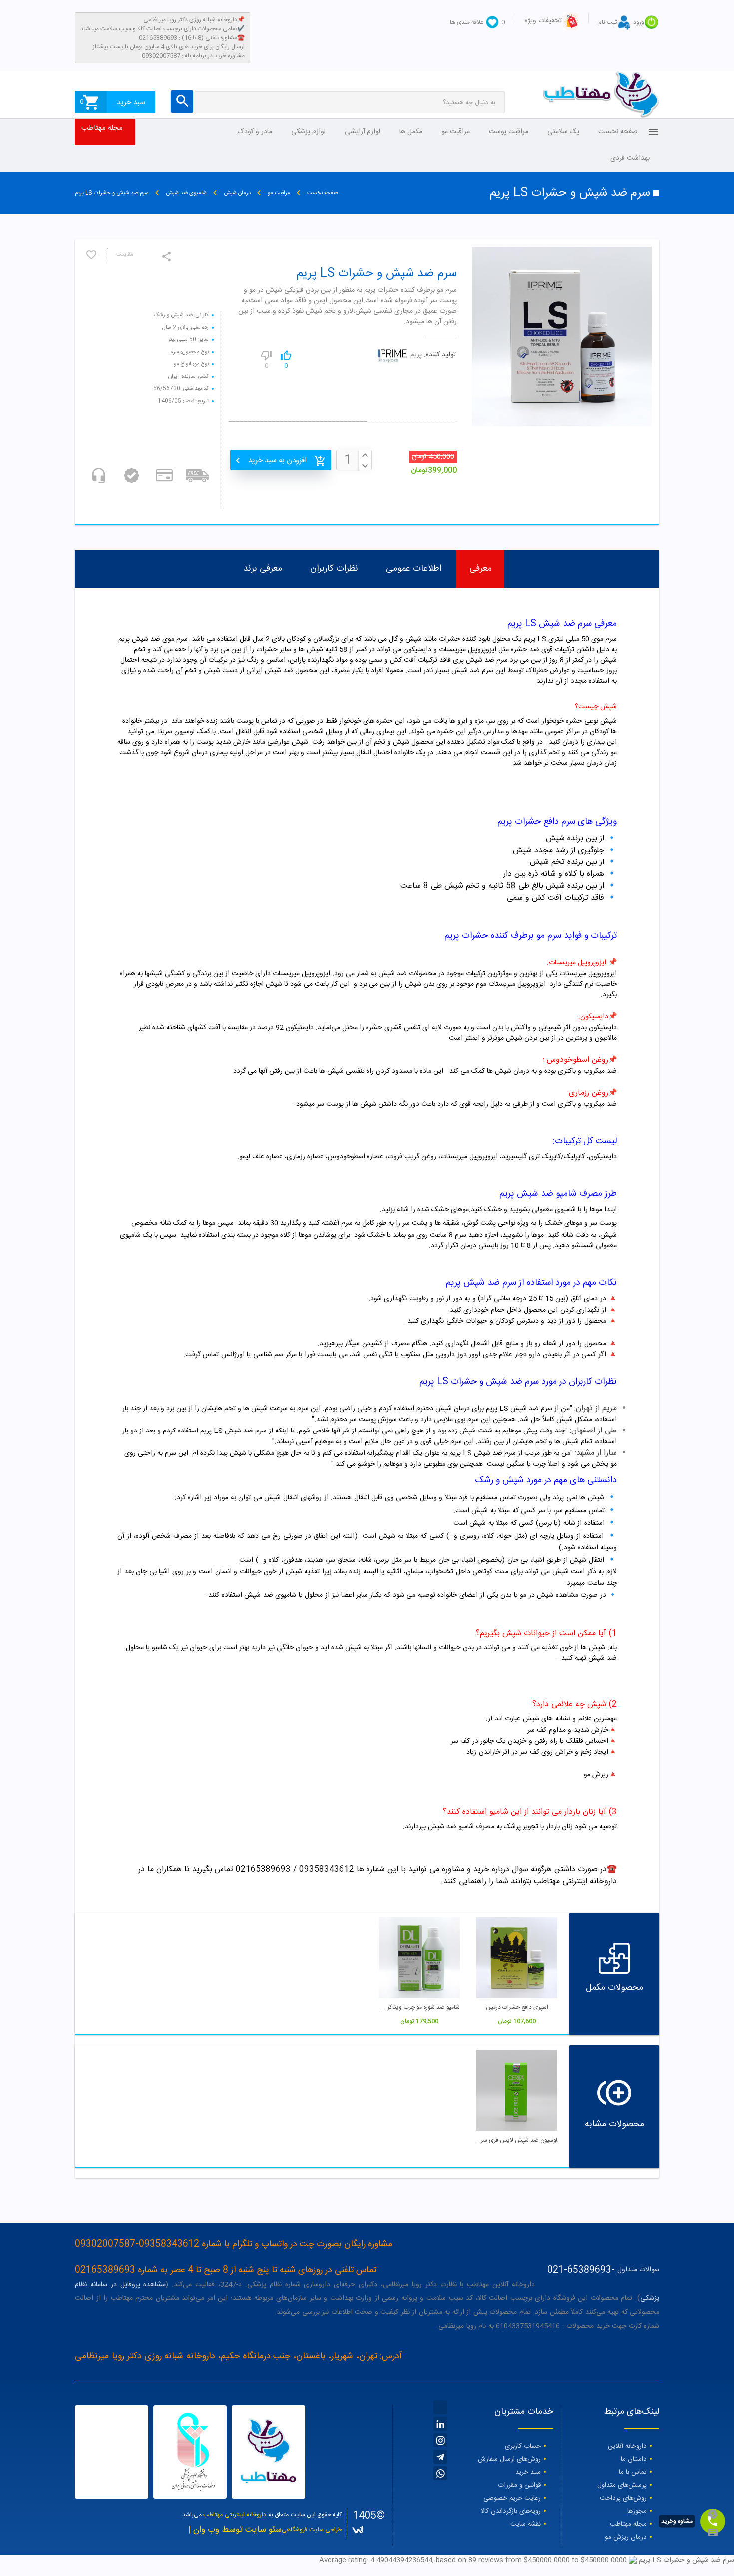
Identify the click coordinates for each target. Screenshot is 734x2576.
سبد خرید (528, 2472)
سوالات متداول (638, 2270)
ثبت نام (607, 22)
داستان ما (634, 2459)
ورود (639, 22)
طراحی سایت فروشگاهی (312, 2530)
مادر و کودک (255, 132)
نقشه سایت (526, 2524)
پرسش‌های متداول (622, 2485)
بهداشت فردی (630, 158)
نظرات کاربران (334, 569)
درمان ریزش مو (626, 2537)
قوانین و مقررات (520, 2485)
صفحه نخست (618, 132)
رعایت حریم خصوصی (512, 2498)
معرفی (481, 569)
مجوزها (637, 2511)
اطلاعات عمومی (414, 569)
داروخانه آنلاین (627, 2446)
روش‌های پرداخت (623, 2498)
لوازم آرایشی (363, 132)
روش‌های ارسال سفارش (509, 2459)
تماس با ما (633, 2472)
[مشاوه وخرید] (713, 2521)
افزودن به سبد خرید (277, 460)
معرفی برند (263, 569)
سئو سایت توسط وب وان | (235, 2530)
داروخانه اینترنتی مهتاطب (235, 2515)
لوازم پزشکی (308, 132)
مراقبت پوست (509, 132)
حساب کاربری (523, 2446)
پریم (416, 355)
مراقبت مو (456, 132)
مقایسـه (124, 255)
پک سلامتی (563, 132)
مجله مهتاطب (102, 128)
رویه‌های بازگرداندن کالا (511, 2511)
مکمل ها (411, 132)
